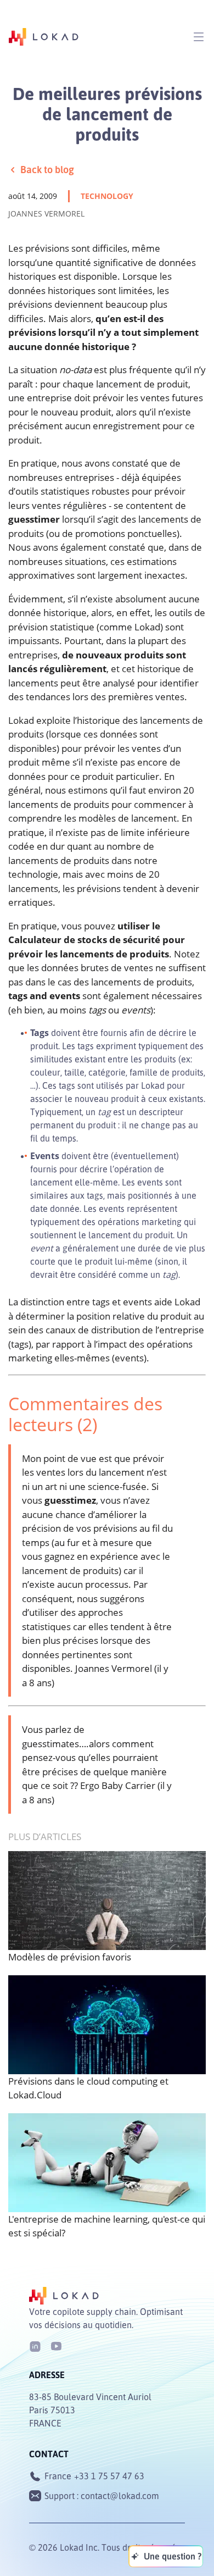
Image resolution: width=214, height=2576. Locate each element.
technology (107, 196)
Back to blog (47, 169)
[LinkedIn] (35, 2345)
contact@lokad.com (120, 2496)
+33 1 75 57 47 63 (109, 2476)
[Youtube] (56, 2345)
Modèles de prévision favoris (70, 1957)
